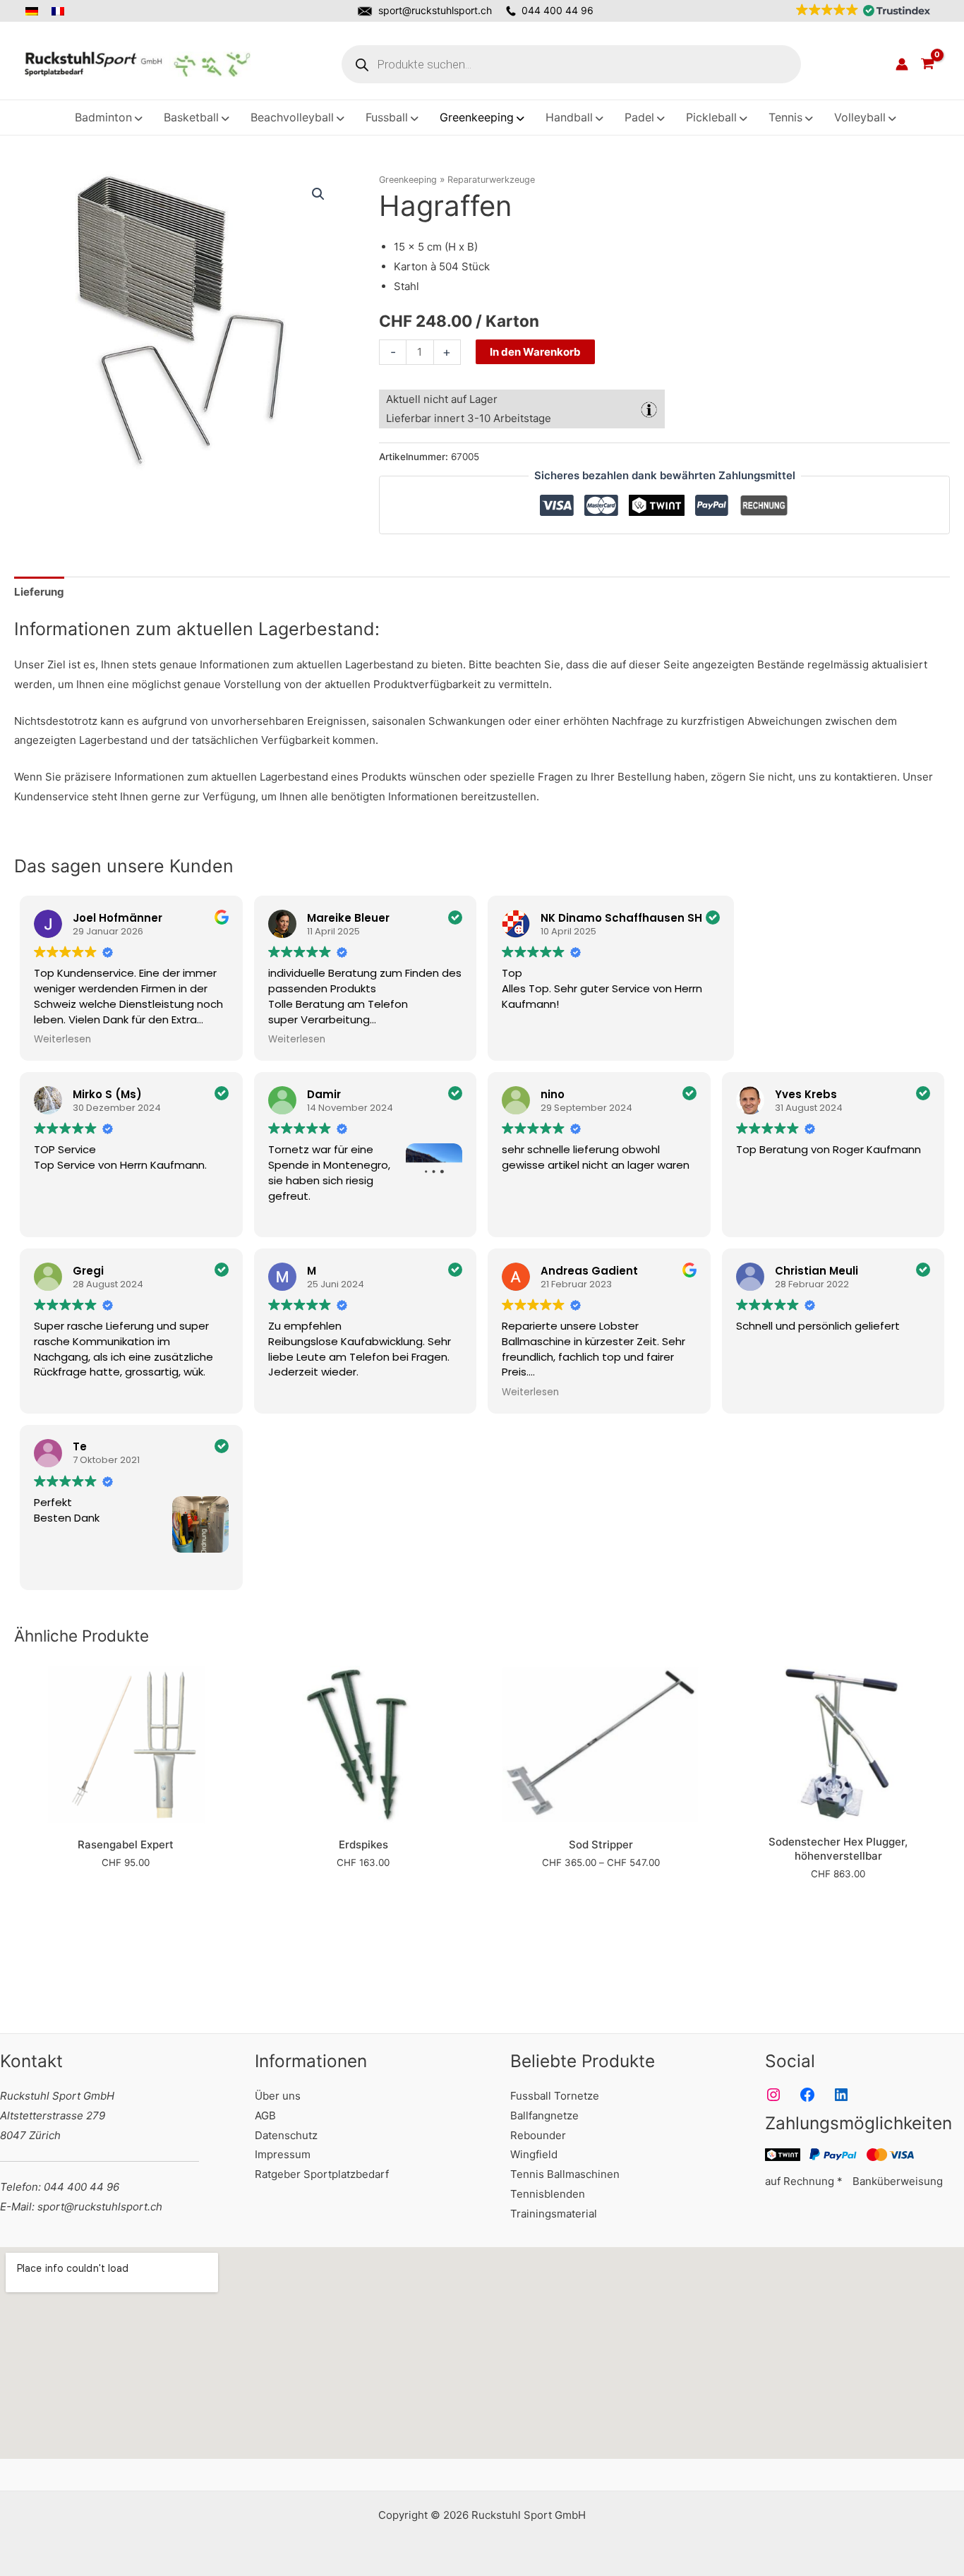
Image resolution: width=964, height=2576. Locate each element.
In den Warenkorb (535, 352)
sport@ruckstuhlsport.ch (435, 10)
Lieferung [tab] (39, 592)
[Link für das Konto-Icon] (902, 64)
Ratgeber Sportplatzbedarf (322, 2174)
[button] (860, 11)
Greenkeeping (408, 180)
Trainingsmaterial (554, 2214)
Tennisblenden (548, 2194)
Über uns (278, 2096)
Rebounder (538, 2135)
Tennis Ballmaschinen (565, 2174)
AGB (265, 2115)
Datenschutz (286, 2135)
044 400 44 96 (558, 10)
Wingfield (534, 2154)
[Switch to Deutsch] (36, 11)
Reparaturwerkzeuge (491, 180)
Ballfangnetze (544, 2115)
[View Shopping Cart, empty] (927, 64)
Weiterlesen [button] (62, 1040)
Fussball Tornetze (555, 2096)
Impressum (283, 2154)
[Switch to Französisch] (59, 11)
